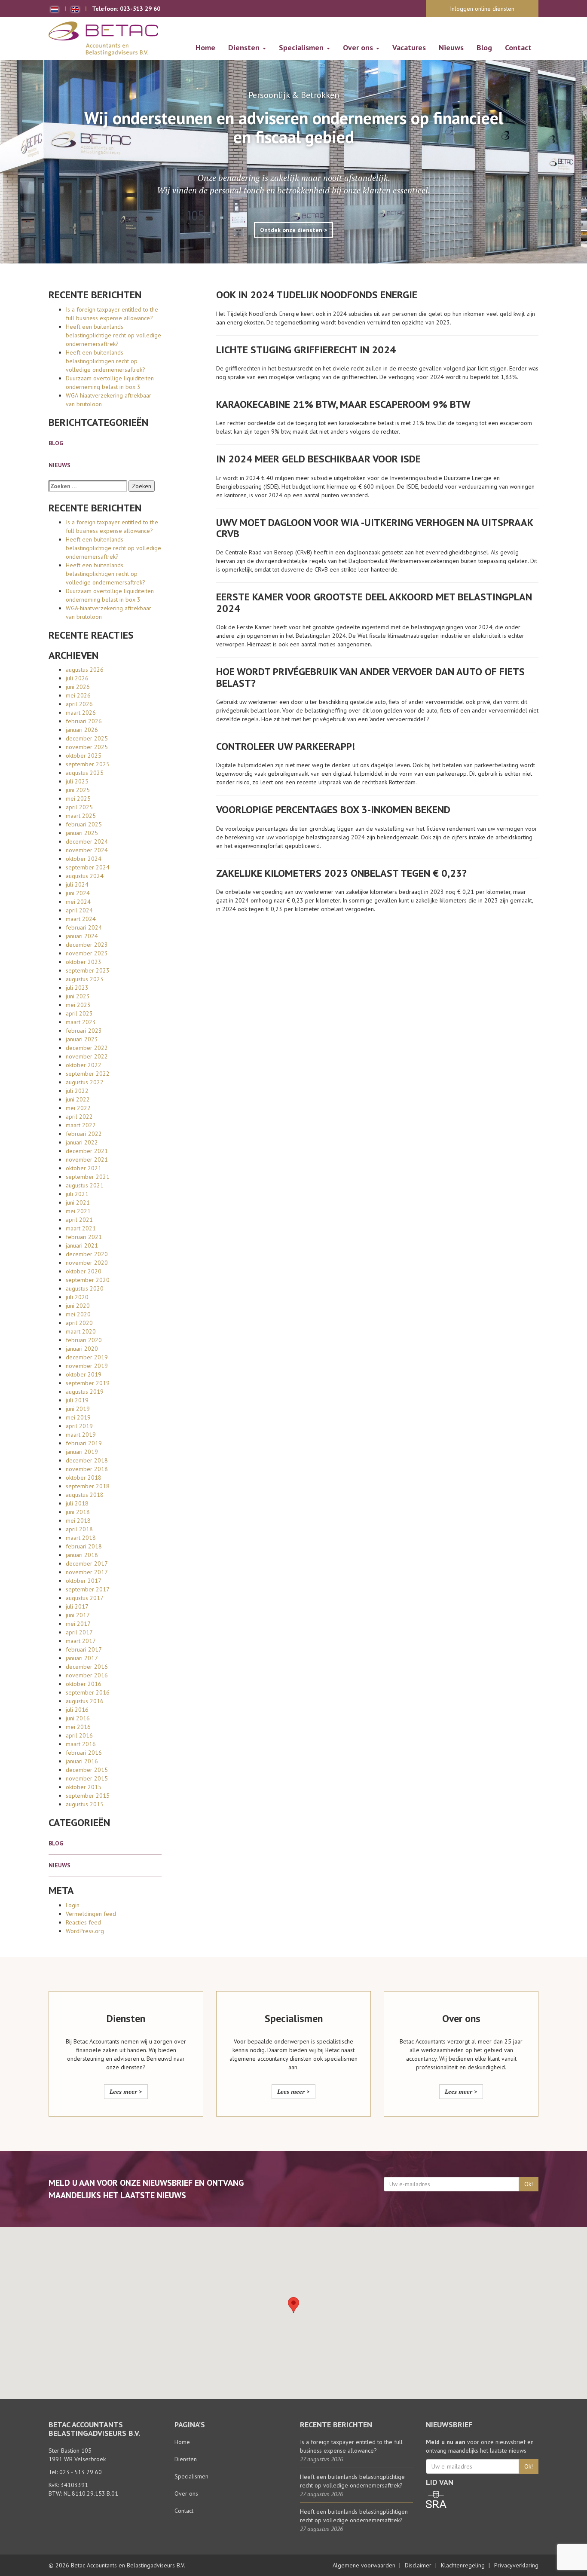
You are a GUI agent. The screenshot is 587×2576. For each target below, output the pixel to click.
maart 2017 (81, 1641)
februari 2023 (84, 1031)
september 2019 (88, 1383)
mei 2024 (78, 902)
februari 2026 (84, 721)
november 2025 (87, 747)
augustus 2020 (85, 1288)
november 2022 (87, 1056)
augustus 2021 (85, 1185)
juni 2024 (78, 893)
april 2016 (79, 1735)
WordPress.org (85, 1931)
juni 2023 (78, 996)
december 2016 (87, 1667)
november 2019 (87, 1366)
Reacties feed (83, 1922)
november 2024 (87, 850)
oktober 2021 (84, 1168)
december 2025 (87, 738)
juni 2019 (78, 1409)
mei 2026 (78, 695)
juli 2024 (77, 884)
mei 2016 (78, 1727)
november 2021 (87, 1160)
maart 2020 (81, 1331)
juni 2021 (78, 1202)
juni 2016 (78, 1718)
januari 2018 (82, 1555)
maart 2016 (81, 1744)
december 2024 (87, 841)
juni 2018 (78, 1512)
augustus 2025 (85, 773)
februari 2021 (84, 1237)
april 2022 (79, 1117)
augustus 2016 (85, 1701)
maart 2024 (81, 919)
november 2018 (87, 1469)
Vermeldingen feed (91, 1914)
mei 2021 (78, 1211)
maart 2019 (81, 1435)
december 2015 (87, 1770)
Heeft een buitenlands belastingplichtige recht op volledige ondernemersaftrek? (113, 335)
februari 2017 (84, 1649)
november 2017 (87, 1572)
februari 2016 (84, 1753)
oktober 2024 (84, 859)
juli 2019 (77, 1400)
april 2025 (79, 807)
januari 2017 (82, 1658)
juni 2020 (78, 1306)
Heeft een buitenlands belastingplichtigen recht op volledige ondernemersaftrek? (105, 361)
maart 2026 (81, 713)
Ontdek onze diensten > (293, 230)
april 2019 (79, 1426)
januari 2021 (82, 1245)
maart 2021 (81, 1228)
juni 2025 (78, 790)
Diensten (245, 47)
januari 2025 (82, 833)
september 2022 (88, 1074)
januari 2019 (82, 1452)
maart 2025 (81, 816)
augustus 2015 (85, 1804)
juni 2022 (78, 1099)
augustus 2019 (85, 1392)
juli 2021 (77, 1194)
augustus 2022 (85, 1082)
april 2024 (79, 910)
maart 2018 (81, 1538)
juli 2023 (77, 988)
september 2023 (88, 970)
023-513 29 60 (140, 9)
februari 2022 (84, 1134)
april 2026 (79, 704)
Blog (484, 47)
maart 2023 (81, 1022)
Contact (518, 47)
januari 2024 (82, 936)
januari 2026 (82, 730)
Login (73, 1905)
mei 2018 (78, 1521)
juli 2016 (77, 1710)
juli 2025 (77, 781)
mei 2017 (78, 1624)
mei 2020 (78, 1314)
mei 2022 (78, 1108)
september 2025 (88, 764)
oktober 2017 (84, 1581)
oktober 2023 (84, 962)
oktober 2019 (84, 1374)
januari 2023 (82, 1039)
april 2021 (79, 1220)
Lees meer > (126, 2091)
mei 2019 (78, 1417)
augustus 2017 (85, 1598)
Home (205, 47)
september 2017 (88, 1589)
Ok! (529, 2184)
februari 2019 (84, 1443)
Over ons (359, 47)
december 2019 (87, 1357)
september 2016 (88, 1692)
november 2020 (87, 1263)
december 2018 (87, 1460)
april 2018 (79, 1529)
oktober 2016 (84, 1684)
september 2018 (88, 1486)
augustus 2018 (85, 1495)
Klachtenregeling (463, 2565)
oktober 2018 (84, 1478)
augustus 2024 (85, 876)
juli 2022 (77, 1091)
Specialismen (302, 47)
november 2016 (87, 1675)
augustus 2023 (85, 979)
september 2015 (88, 1796)
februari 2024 (84, 927)
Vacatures (409, 47)
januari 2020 (82, 1349)
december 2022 (87, 1048)
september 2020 (88, 1280)
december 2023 (87, 945)
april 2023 (79, 1013)
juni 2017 (78, 1615)
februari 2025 (84, 824)
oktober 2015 (84, 1787)
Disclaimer (418, 2565)
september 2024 (88, 867)
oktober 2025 (84, 756)
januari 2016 (82, 1761)
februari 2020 (84, 1340)
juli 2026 (77, 678)
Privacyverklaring (516, 2565)
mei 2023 (78, 1005)
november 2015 (87, 1778)
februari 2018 (84, 1546)
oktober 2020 (84, 1271)
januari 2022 (82, 1142)
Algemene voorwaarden (364, 2565)
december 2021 (87, 1151)
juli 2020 (77, 1297)
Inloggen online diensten (482, 9)
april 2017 (79, 1632)
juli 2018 (77, 1503)
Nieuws (451, 47)
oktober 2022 (84, 1065)
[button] (293, 2305)
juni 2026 (78, 687)
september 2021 (88, 1177)
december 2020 (87, 1254)
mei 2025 (78, 798)
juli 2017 (77, 1606)
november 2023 (87, 953)
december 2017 (87, 1563)
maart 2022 (81, 1125)
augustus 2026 (85, 670)
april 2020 (79, 1323)
